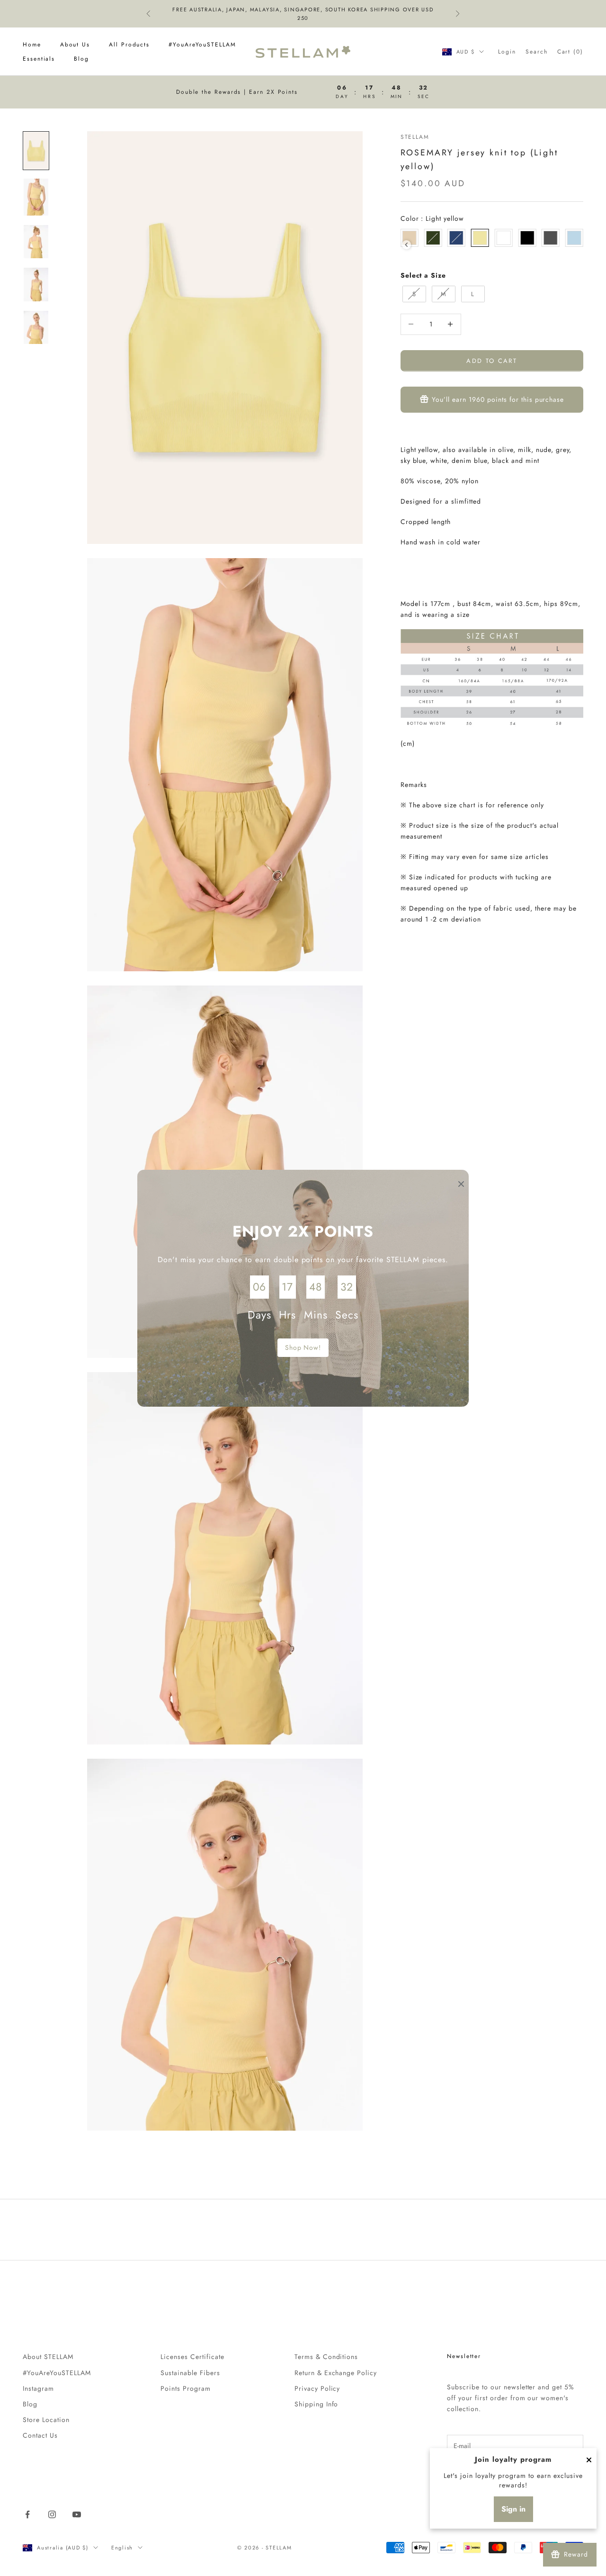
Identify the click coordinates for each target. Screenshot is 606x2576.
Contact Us (40, 2435)
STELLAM (415, 137)
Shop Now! (303, 1347)
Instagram (38, 2388)
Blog (81, 59)
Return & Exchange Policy (336, 2373)
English (122, 2548)
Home (32, 45)
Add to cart (492, 360)
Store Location (46, 2420)
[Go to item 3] (36, 242)
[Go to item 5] (36, 328)
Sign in (513, 2509)
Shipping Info (316, 2404)
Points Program (186, 2388)
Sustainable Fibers (190, 2373)
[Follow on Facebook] (27, 2514)
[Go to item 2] (36, 197)
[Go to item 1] (36, 151)
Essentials (39, 59)
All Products (129, 45)
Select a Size (423, 275)
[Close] (589, 2460)
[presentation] (406, 245)
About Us (75, 45)
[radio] (433, 238)
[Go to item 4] (36, 285)
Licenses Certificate (192, 2357)
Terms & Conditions (326, 2357)
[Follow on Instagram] (52, 2514)
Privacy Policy (317, 2388)
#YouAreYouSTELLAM (202, 45)
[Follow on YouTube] (77, 2514)
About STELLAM (48, 2357)
